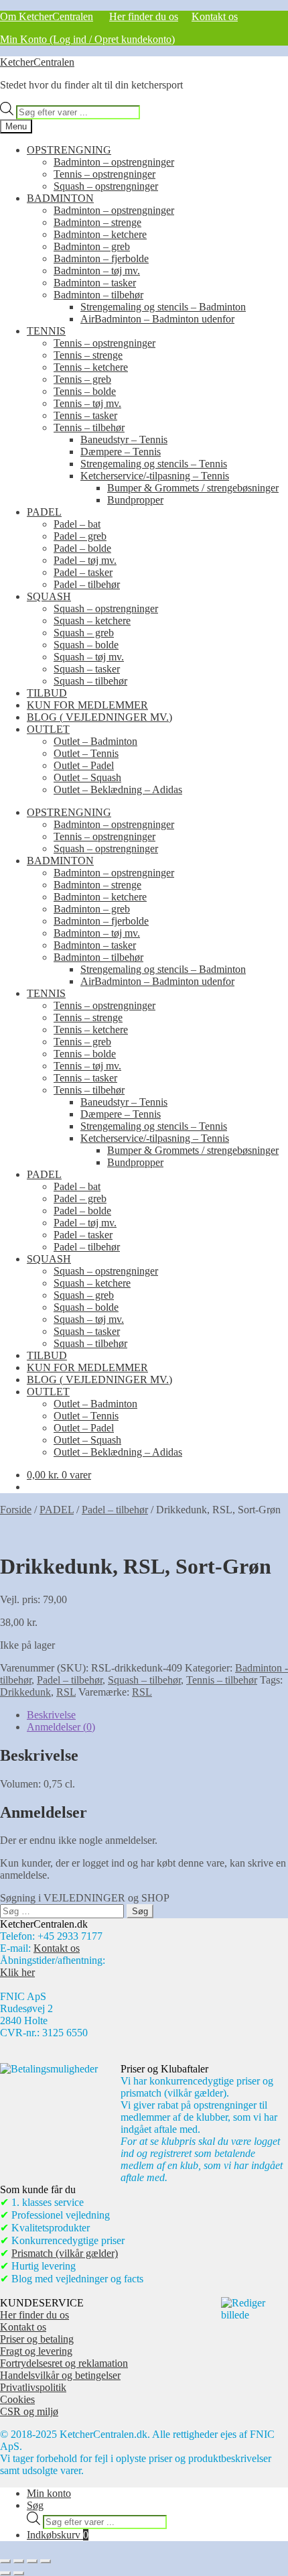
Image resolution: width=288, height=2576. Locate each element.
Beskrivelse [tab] (51, 1715)
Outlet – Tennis (86, 753)
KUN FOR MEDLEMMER (87, 705)
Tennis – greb (82, 379)
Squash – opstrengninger (106, 186)
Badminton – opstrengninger (114, 162)
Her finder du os (144, 16)
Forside (16, 1510)
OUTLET (48, 729)
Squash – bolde (86, 645)
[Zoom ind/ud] (5, 2561)
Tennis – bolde (85, 391)
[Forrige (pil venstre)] (5, 2573)
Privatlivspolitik (33, 2387)
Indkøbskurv (58, 2535)
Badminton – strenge (97, 222)
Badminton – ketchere (100, 234)
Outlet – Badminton (95, 741)
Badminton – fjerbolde (101, 258)
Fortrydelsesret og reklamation (64, 2363)
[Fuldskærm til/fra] (19, 2561)
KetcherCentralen (37, 62)
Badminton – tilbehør (98, 295)
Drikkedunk (25, 1692)
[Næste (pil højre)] (19, 2573)
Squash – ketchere (92, 621)
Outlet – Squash (87, 777)
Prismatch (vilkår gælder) (65, 2253)
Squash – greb (84, 633)
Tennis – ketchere (91, 367)
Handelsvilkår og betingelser (60, 2375)
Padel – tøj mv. (85, 560)
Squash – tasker (87, 669)
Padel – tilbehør (87, 584)
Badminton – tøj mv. (97, 271)
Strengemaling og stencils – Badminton (163, 307)
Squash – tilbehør (90, 681)
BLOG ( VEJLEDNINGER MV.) (99, 717)
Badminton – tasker (95, 283)
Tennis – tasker (85, 415)
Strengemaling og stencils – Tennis (154, 464)
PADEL (44, 512)
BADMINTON (60, 198)
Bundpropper (135, 500)
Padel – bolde (82, 548)
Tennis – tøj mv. (87, 403)
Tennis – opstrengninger (104, 174)
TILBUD (47, 693)
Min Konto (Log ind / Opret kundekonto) (87, 39)
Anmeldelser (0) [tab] (61, 1727)
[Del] (32, 2561)
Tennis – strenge (88, 355)
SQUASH (49, 596)
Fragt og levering (36, 2351)
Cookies (17, 2399)
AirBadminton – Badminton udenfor (157, 319)
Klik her (17, 1972)
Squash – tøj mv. (89, 657)
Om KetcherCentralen (47, 16)
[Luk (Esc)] (46, 2561)
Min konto (49, 2493)
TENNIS (46, 331)
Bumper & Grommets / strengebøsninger (193, 488)
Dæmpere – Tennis (121, 452)
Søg (35, 2505)
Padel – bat (77, 524)
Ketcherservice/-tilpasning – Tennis (155, 476)
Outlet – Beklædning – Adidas (118, 789)
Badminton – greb (92, 246)
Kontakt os (215, 16)
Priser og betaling (37, 2339)
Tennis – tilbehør (89, 427)
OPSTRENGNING (69, 150)
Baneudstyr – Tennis (124, 440)
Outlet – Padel (84, 765)
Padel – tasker (83, 572)
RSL (66, 1692)
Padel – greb (80, 536)
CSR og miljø (29, 2411)
